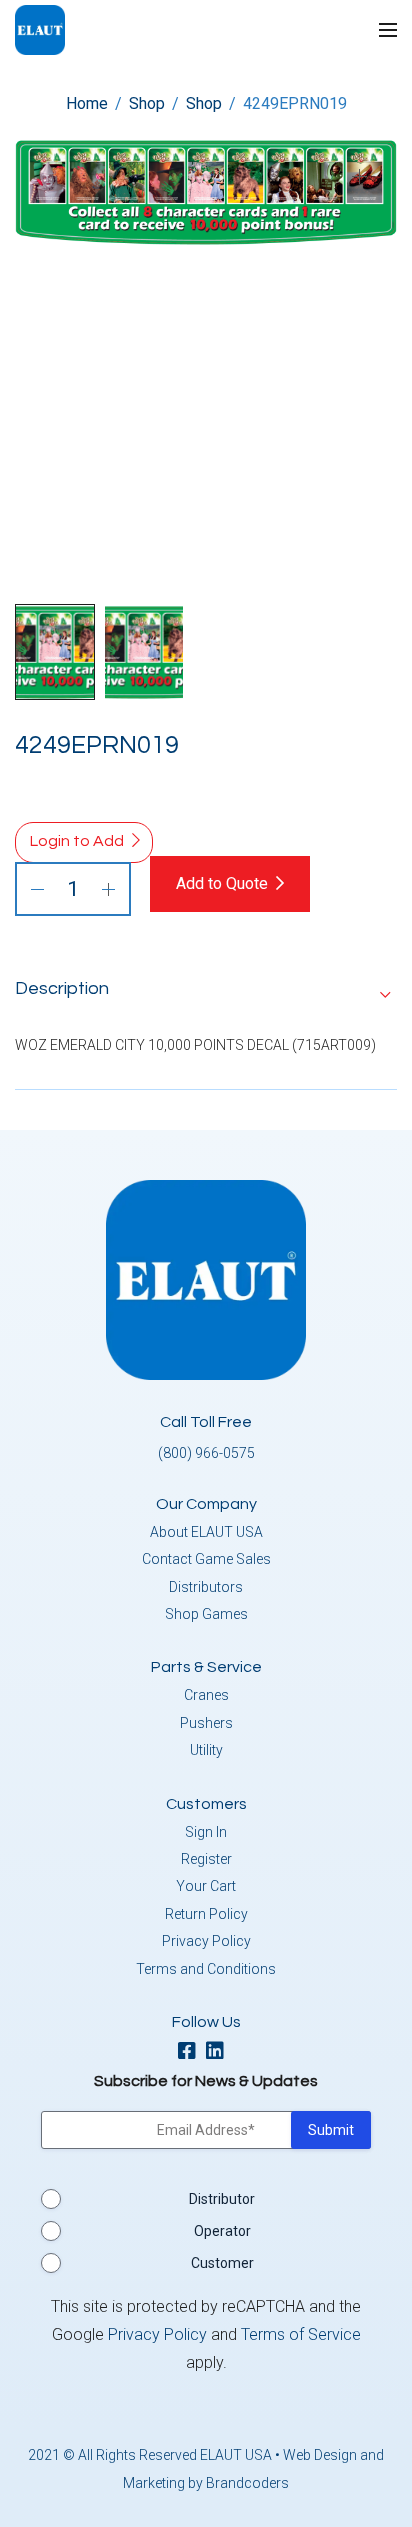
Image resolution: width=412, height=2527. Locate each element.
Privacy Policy (206, 1941)
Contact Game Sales (206, 1559)
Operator (222, 2231)
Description (62, 988)
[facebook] (192, 2052)
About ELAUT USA (206, 1532)
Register (206, 1859)
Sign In (206, 1832)
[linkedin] (220, 2052)
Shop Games (206, 1614)
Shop (147, 103)
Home (87, 103)
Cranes (206, 1695)
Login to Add (77, 841)
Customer (222, 2263)
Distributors (206, 1587)
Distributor (222, 2199)
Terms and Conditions (206, 1969)
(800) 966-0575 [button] (206, 1453)
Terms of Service (301, 2334)
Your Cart (206, 1886)
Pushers (206, 1723)
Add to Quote (222, 883)
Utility (206, 1750)
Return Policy (206, 1914)
